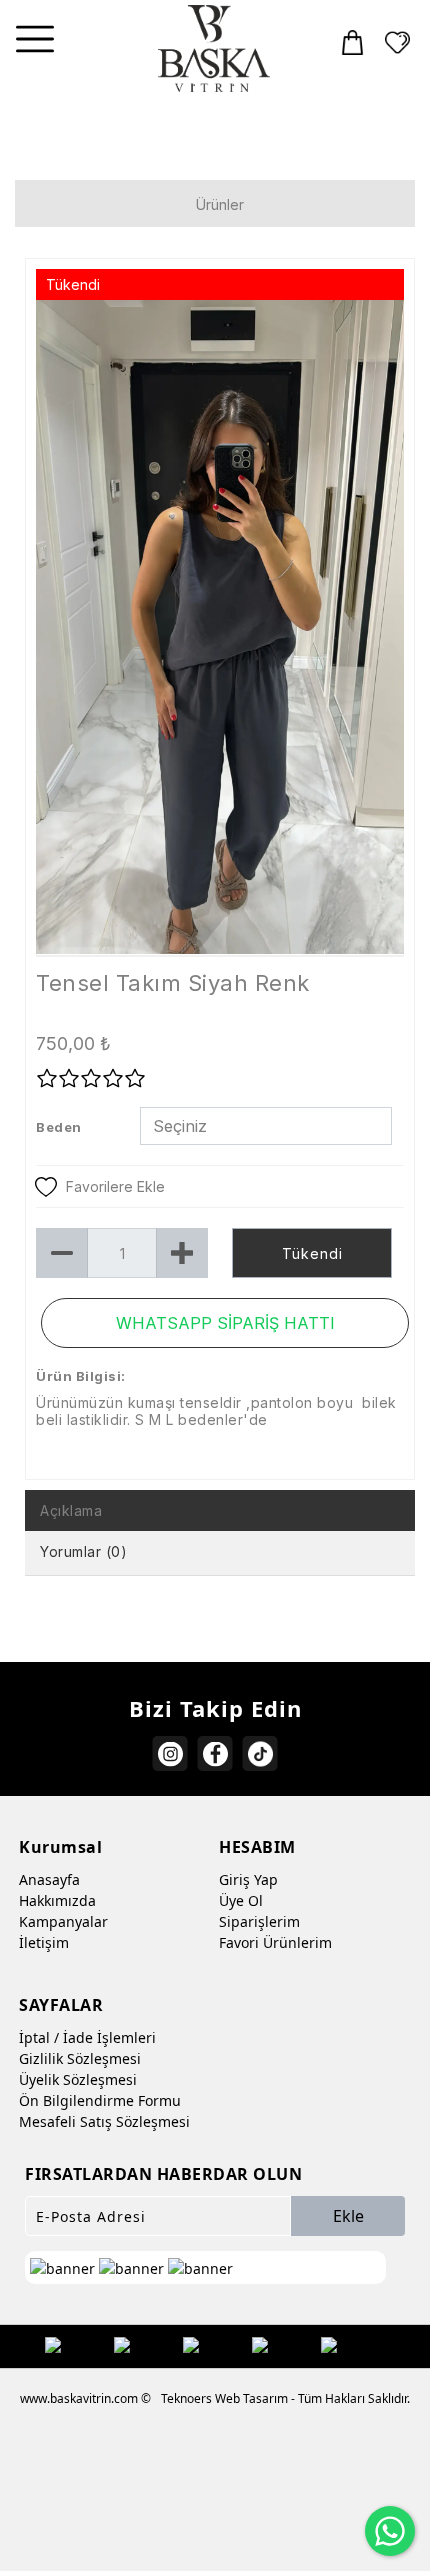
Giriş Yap (248, 1879)
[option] (220, 627)
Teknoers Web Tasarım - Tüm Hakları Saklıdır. (285, 2398)
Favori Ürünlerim (275, 1942)
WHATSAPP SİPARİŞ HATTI (225, 1323)
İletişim (44, 1942)
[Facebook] (215, 1753)
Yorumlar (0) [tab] (83, 1551)
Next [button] (371, 637)
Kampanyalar (63, 1921)
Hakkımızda (57, 1900)
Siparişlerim (259, 1921)
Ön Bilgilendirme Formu (100, 2100)
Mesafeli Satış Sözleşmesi (104, 2121)
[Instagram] (170, 1753)
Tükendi (312, 1253)
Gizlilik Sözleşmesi (80, 2058)
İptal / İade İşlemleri (87, 2037)
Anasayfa (49, 1879)
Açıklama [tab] (71, 1510)
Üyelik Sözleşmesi (78, 2079)
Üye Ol (241, 1900)
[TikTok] (260, 1753)
